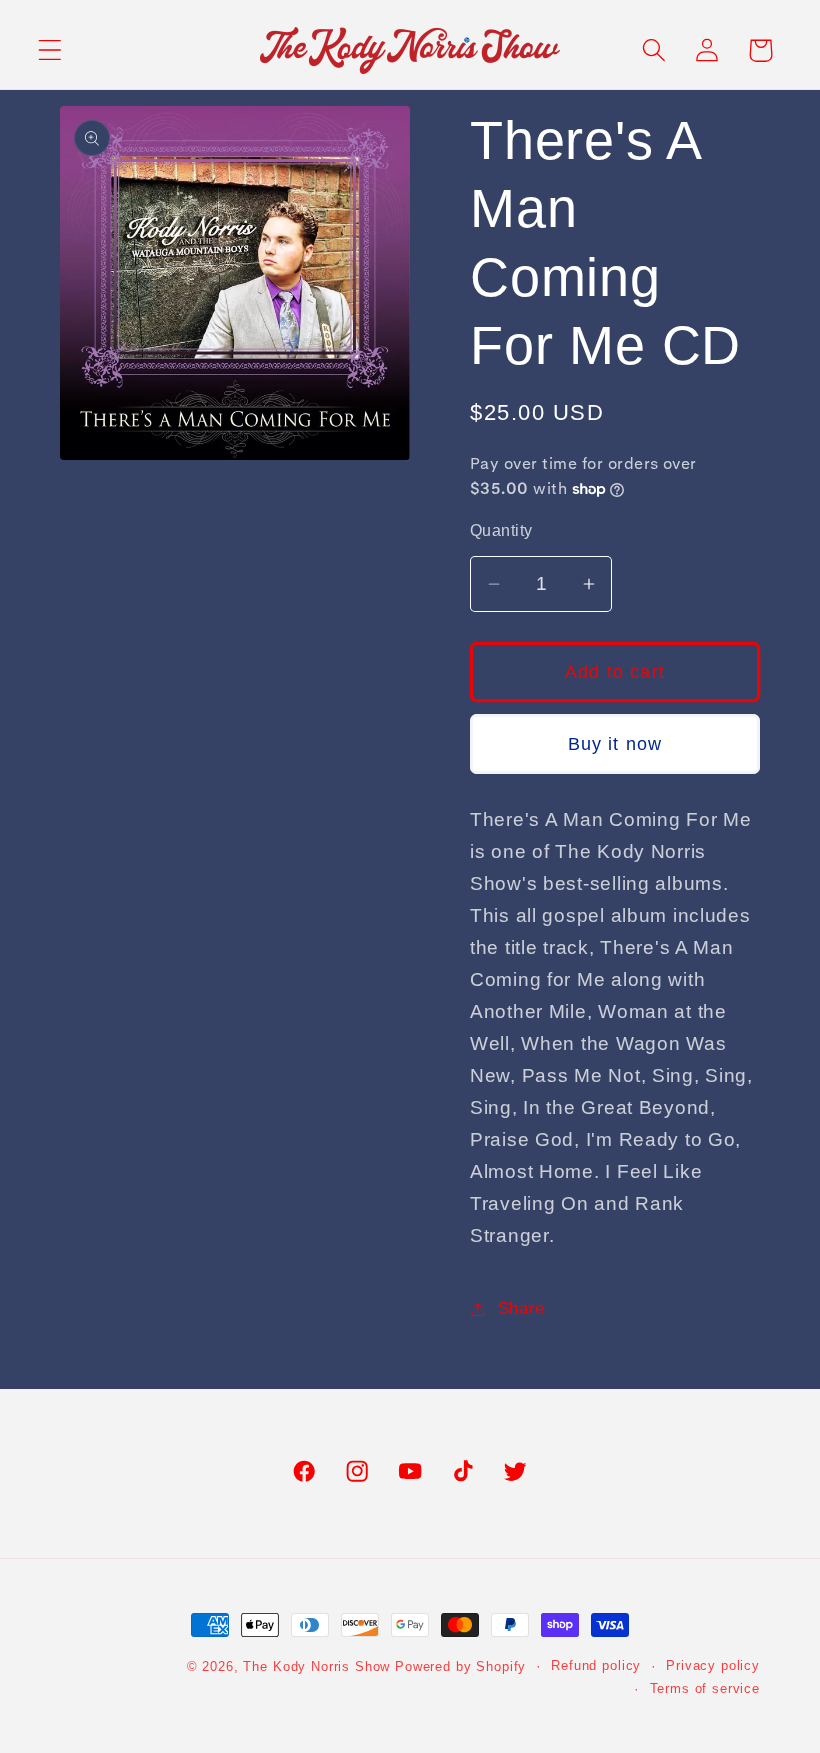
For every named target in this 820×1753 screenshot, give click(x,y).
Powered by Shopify (460, 1666)
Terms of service (705, 1688)
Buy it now (615, 744)
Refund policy (596, 1665)
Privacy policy (713, 1665)
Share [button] (521, 1308)
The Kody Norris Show (316, 1666)
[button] (50, 50)
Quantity (501, 530)
